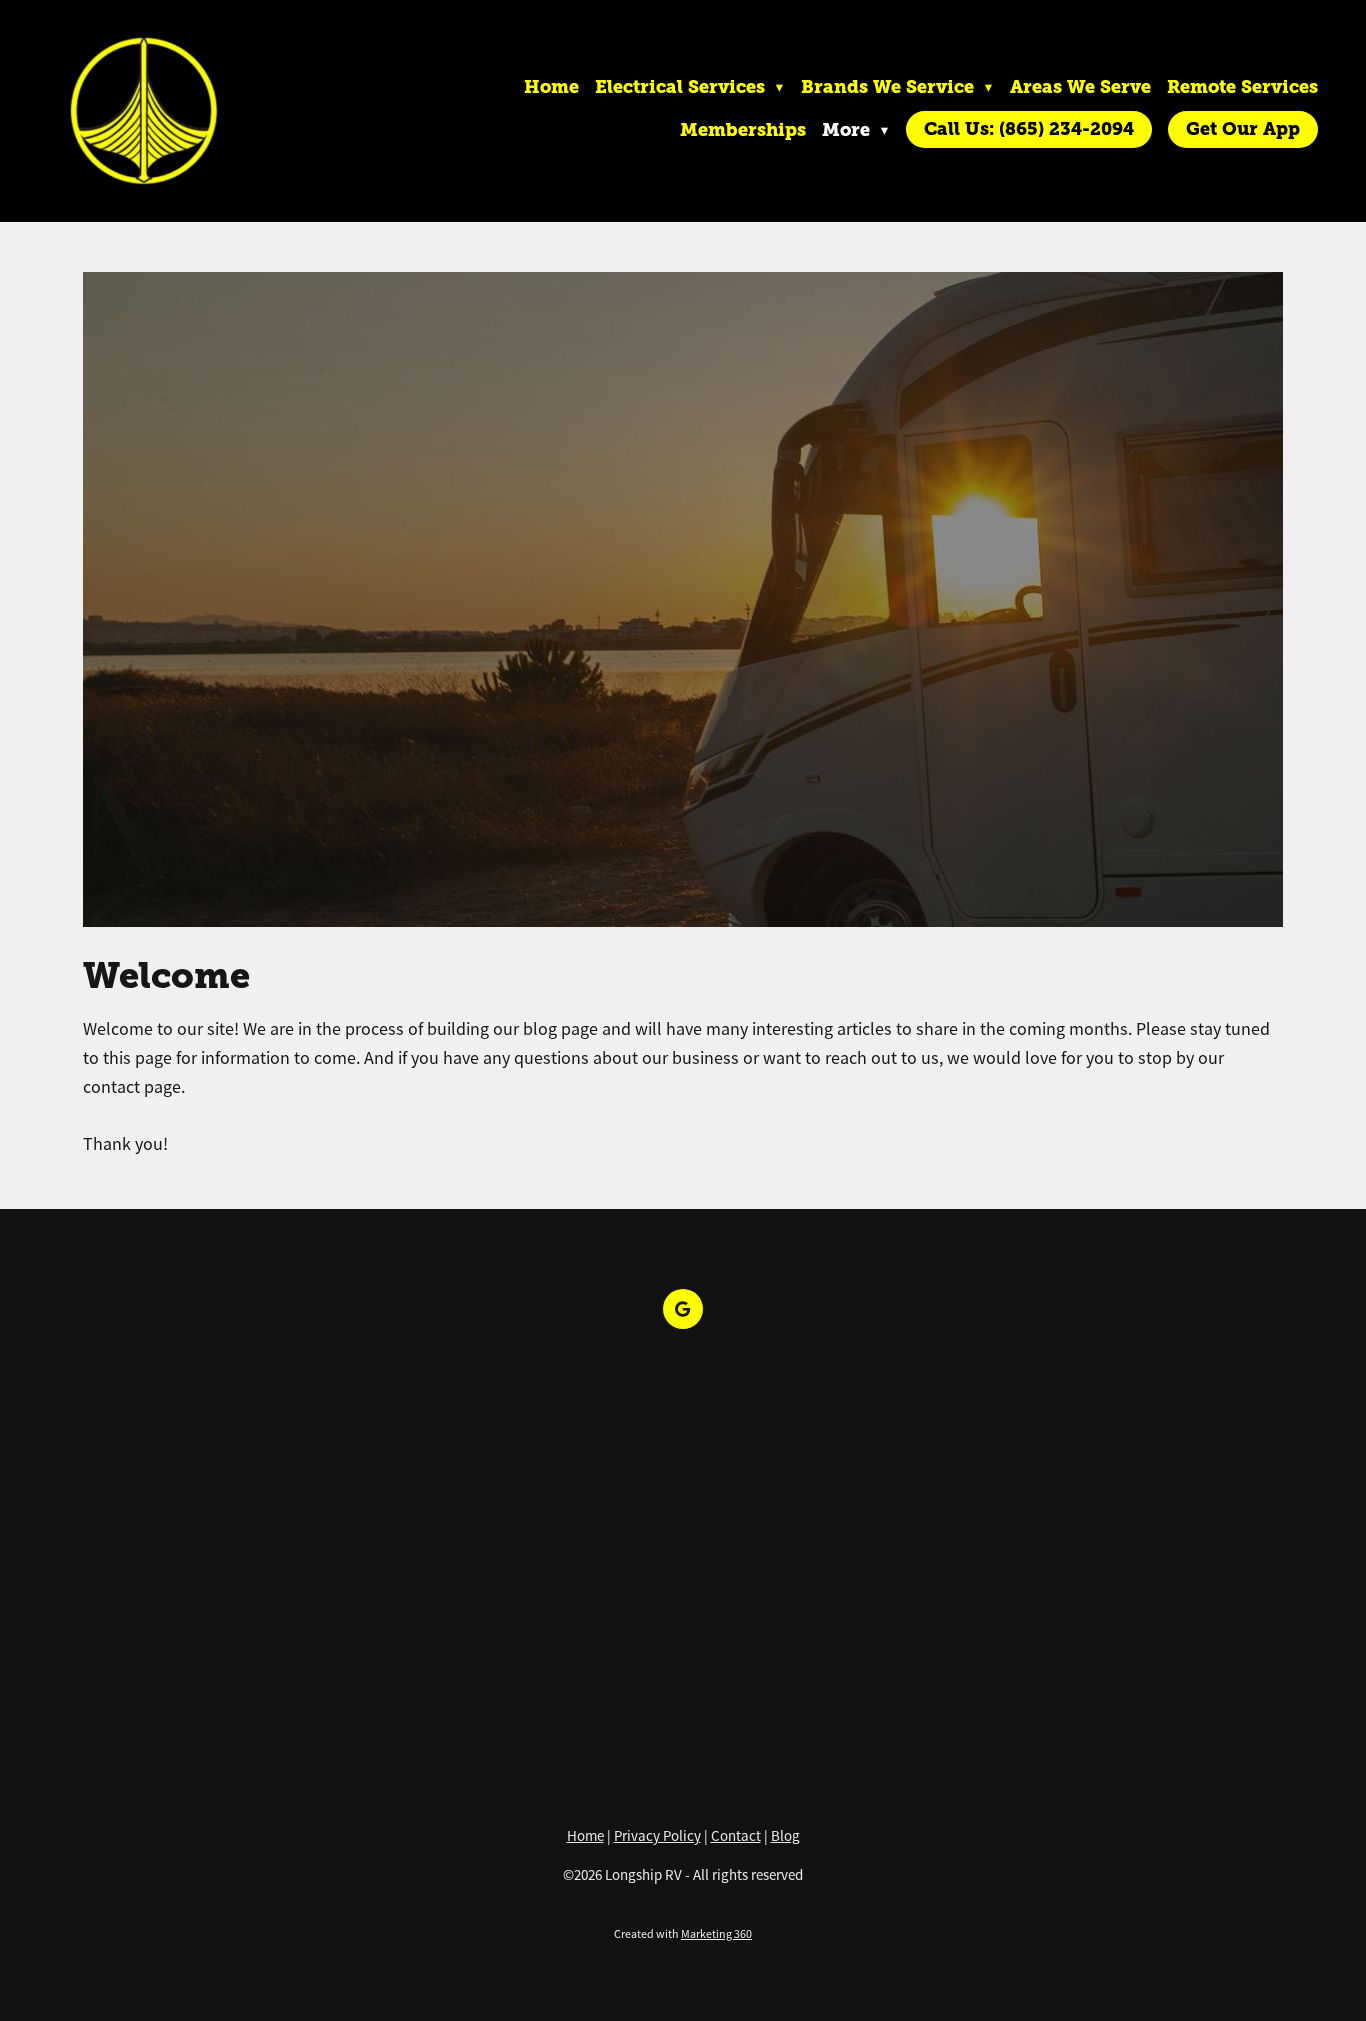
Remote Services (1242, 86)
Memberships (743, 129)
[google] (683, 1309)
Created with (683, 1934)
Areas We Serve (1080, 86)
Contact (736, 1835)
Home (551, 86)
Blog (785, 1835)
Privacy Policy (657, 1835)
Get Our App (1243, 128)
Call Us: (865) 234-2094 (1029, 128)
